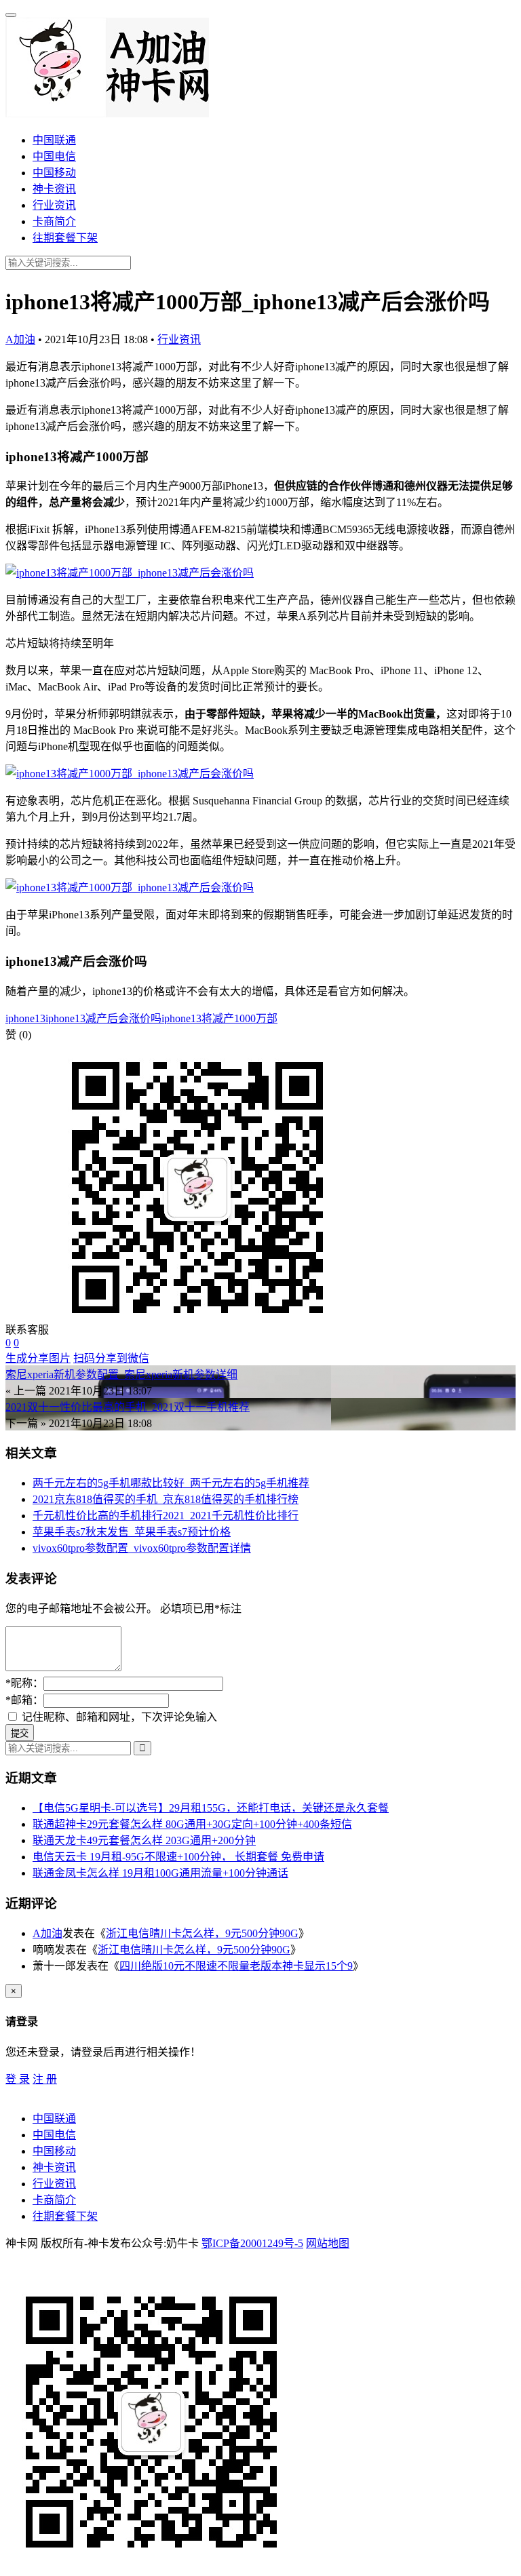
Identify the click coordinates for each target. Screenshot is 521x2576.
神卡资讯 (54, 189)
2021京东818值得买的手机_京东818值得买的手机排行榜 (166, 1499)
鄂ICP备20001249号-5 (252, 2243)
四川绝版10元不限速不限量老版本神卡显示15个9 (236, 1966)
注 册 (45, 2079)
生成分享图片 (38, 1358)
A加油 (20, 339)
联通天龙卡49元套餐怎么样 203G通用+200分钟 (144, 1840)
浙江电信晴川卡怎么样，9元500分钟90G (202, 1933)
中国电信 (54, 156)
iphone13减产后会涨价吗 (103, 1018)
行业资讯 (54, 205)
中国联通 (54, 140)
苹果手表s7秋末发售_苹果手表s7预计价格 (132, 1532)
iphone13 (25, 1018)
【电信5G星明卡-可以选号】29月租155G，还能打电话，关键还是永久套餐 (211, 1808)
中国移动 (54, 173)
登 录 (18, 2079)
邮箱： (24, 1700)
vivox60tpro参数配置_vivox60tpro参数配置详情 (142, 1548)
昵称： (24, 1683)
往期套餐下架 (65, 238)
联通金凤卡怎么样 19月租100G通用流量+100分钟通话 (160, 1873)
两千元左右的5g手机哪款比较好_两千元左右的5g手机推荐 (171, 1483)
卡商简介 (54, 221)
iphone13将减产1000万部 (219, 1018)
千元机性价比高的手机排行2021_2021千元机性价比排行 (166, 1516)
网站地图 (328, 2243)
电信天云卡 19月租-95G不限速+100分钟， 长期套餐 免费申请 (178, 1857)
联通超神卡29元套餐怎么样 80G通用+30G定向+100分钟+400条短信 (192, 1824)
